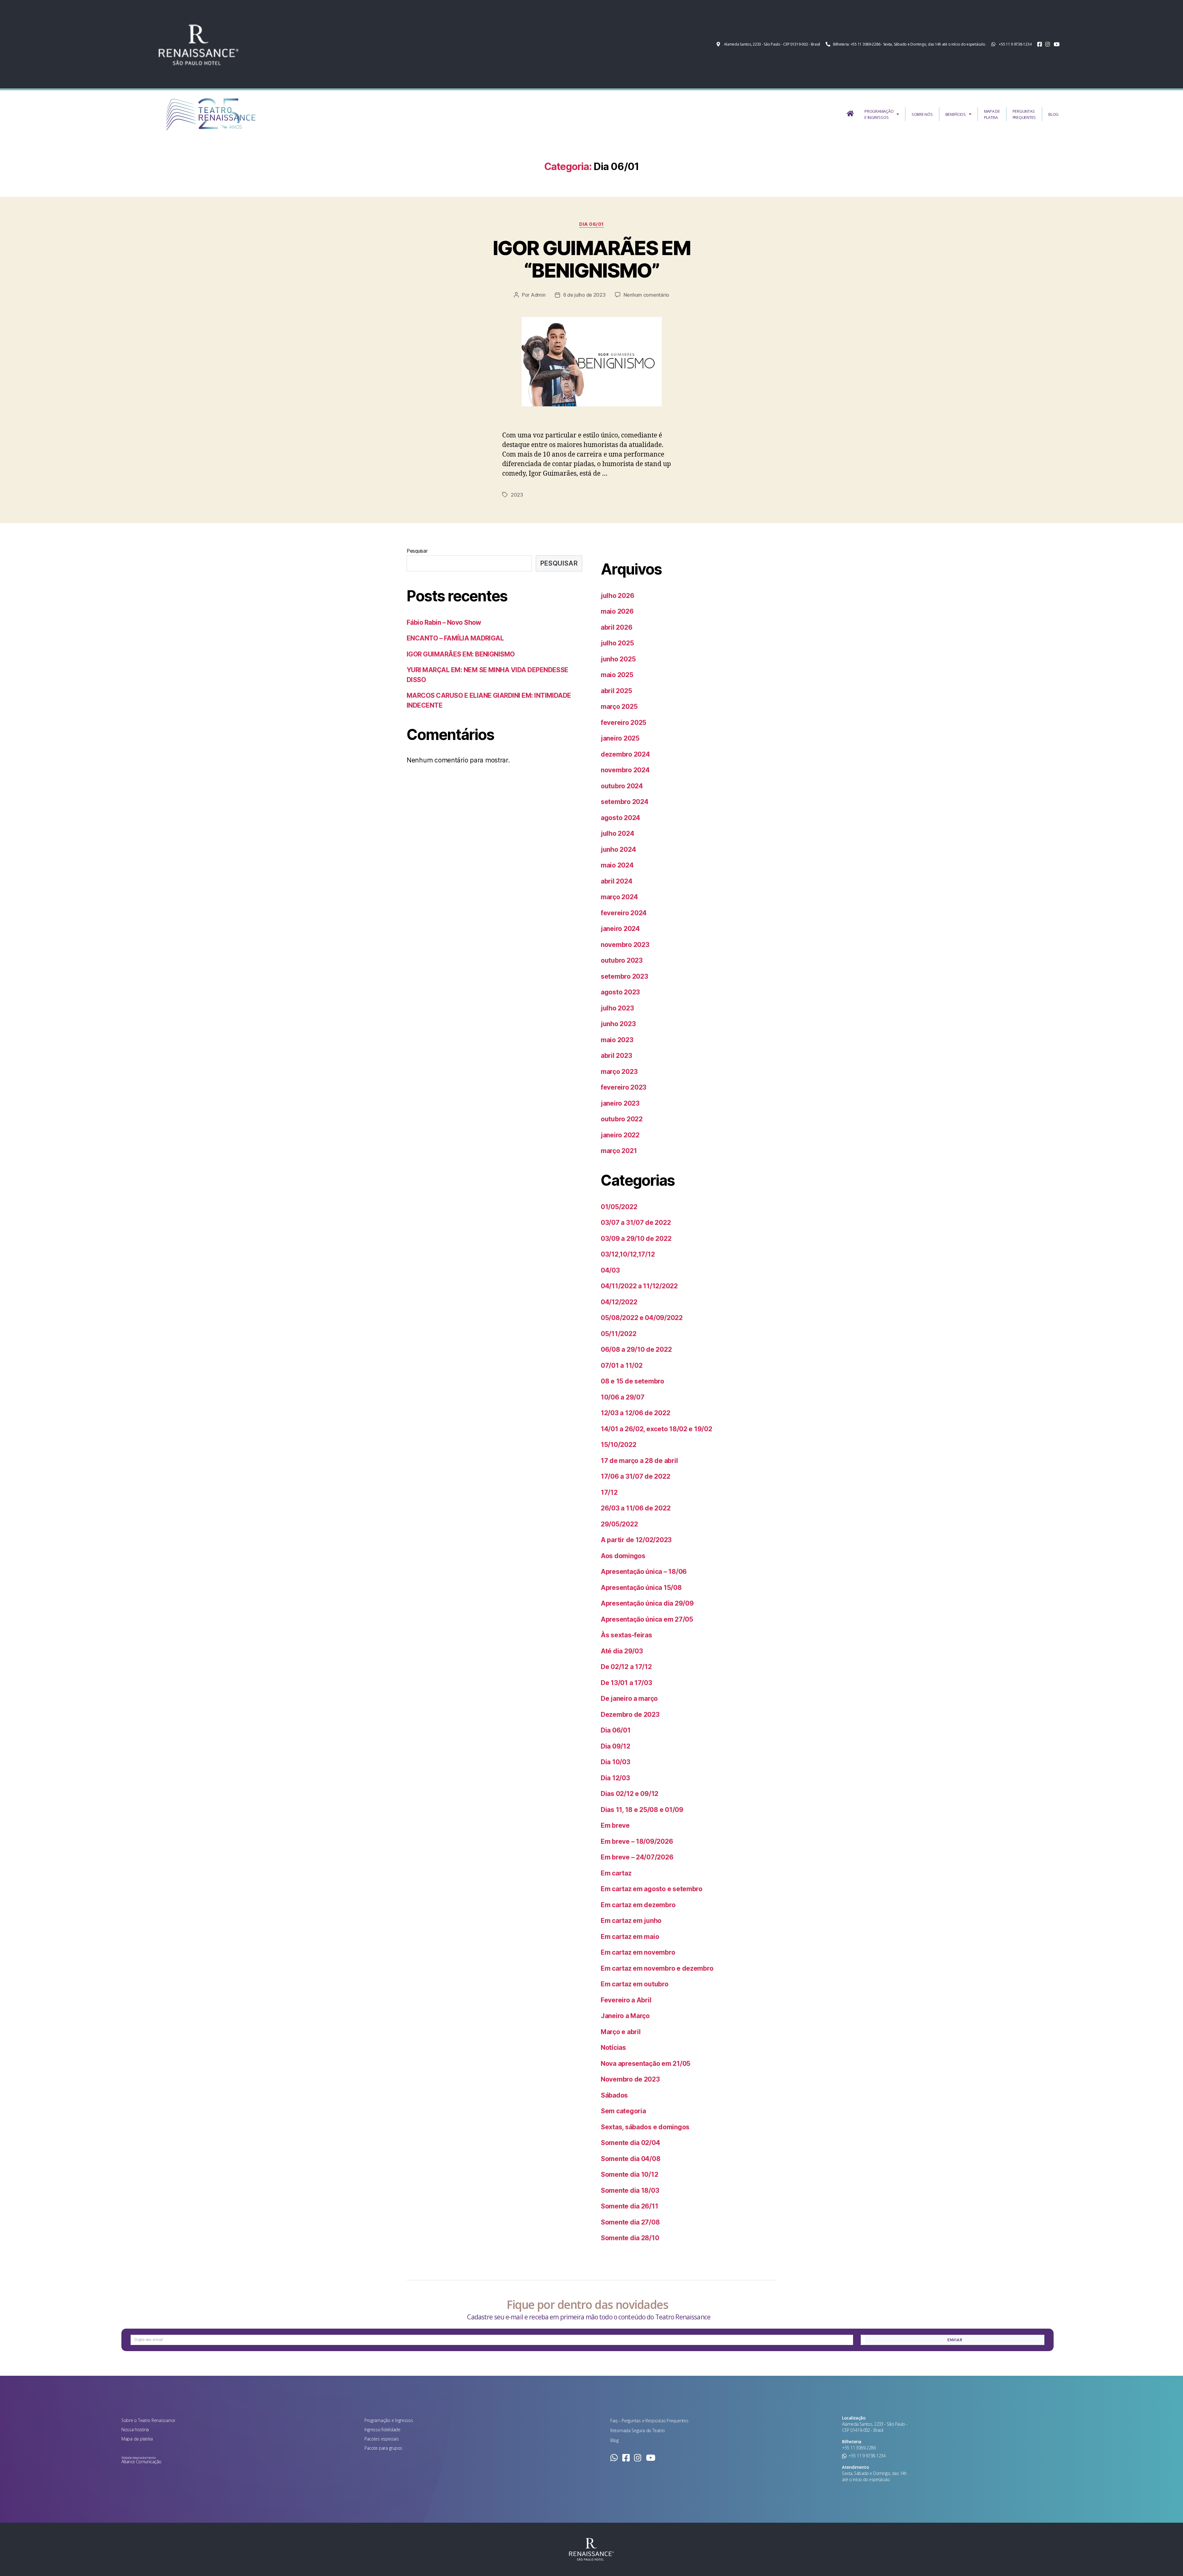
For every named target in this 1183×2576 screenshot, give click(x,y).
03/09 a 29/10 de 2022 (636, 1239)
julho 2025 (617, 643)
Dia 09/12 (616, 1746)
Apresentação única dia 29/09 (647, 1603)
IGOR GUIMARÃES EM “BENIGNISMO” (591, 259)
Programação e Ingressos (389, 2420)
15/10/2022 (618, 1445)
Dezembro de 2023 (630, 1715)
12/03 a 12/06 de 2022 (635, 1413)
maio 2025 (617, 675)
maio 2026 (617, 611)
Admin (538, 295)
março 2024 (619, 897)
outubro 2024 (622, 786)
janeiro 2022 (620, 1135)
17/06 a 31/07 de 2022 (635, 1476)
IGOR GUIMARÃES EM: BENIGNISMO (461, 654)
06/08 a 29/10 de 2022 (636, 1349)
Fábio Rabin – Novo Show (444, 622)
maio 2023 (617, 1040)
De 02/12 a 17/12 (626, 1667)
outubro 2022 (622, 1119)
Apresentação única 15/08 (641, 1588)
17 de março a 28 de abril (639, 1461)
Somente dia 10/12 (629, 2174)
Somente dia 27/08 (630, 2222)
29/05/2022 (619, 1524)
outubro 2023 (622, 960)
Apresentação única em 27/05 (647, 1619)
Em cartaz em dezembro (638, 1905)
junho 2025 (618, 659)
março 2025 (619, 707)
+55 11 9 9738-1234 (867, 2456)
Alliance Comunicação (141, 2462)
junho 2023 (618, 1024)
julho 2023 (617, 1008)
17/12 (609, 1492)
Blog (614, 2440)
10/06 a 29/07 (623, 1397)
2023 (517, 495)
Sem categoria (623, 2111)
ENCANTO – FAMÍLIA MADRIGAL (455, 638)
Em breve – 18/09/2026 (637, 1841)
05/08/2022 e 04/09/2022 (642, 1318)
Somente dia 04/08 (630, 2159)
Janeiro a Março (625, 2016)
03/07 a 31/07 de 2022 (636, 1223)
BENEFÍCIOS (956, 114)
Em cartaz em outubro (635, 1984)
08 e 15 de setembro (632, 1381)
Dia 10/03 (616, 1762)
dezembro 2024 (625, 754)
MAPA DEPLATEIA (992, 114)
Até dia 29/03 (622, 1651)
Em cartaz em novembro (638, 1952)
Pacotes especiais (382, 2439)
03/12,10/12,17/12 (628, 1254)
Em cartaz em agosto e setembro (652, 1889)
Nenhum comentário (646, 295)
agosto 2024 (620, 818)
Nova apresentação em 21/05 (646, 2064)
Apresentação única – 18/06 (644, 1572)
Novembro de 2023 (630, 2079)
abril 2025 (616, 691)
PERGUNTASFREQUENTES (1024, 114)
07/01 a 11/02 (622, 1365)
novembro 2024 (625, 770)
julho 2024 (617, 833)
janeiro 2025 (620, 738)
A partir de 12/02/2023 (636, 1540)
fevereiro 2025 (624, 723)
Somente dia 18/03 (630, 2190)
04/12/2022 (619, 1302)
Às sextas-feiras (626, 1635)
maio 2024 (617, 865)
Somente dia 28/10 (630, 2238)
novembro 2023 (625, 945)
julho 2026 (617, 596)
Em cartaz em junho (631, 1921)
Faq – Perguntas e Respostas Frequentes (649, 2421)
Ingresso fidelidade (382, 2430)
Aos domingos (623, 1556)
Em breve (615, 1825)
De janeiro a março (629, 1698)
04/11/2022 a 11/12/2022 (639, 1286)
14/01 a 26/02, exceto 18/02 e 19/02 (657, 1429)
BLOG (1053, 114)
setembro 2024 (625, 802)
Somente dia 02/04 (630, 2143)
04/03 (610, 1270)
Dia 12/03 (615, 1778)
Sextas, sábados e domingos (645, 2127)
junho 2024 (618, 849)
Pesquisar (417, 551)
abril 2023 (616, 1056)
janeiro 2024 (620, 929)
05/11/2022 (618, 1334)
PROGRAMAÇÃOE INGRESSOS (879, 114)
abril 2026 (616, 627)
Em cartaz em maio (630, 1937)
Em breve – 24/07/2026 (637, 1857)
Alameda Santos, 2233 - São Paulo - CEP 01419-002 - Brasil (875, 2427)
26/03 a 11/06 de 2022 (636, 1508)
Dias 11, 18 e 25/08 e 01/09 (642, 1810)
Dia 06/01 (591, 224)
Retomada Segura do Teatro (638, 2430)
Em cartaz (616, 1873)
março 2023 (619, 1072)
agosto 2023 (620, 992)
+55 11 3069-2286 (859, 2448)
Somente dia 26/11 (629, 2206)
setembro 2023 (624, 976)
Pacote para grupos (383, 2448)
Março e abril (621, 2032)
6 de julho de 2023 (584, 295)
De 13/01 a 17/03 (626, 1683)
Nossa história (135, 2430)
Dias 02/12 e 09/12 (630, 1794)
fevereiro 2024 (624, 913)
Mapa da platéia (137, 2439)
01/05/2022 (619, 1207)
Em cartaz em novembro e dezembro (657, 1968)
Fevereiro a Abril (626, 2000)
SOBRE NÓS (922, 114)
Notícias (613, 2048)
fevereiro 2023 (624, 1087)
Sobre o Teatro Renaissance (148, 2420)
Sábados (614, 2095)
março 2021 (619, 1151)
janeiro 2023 (620, 1103)
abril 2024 (616, 881)
